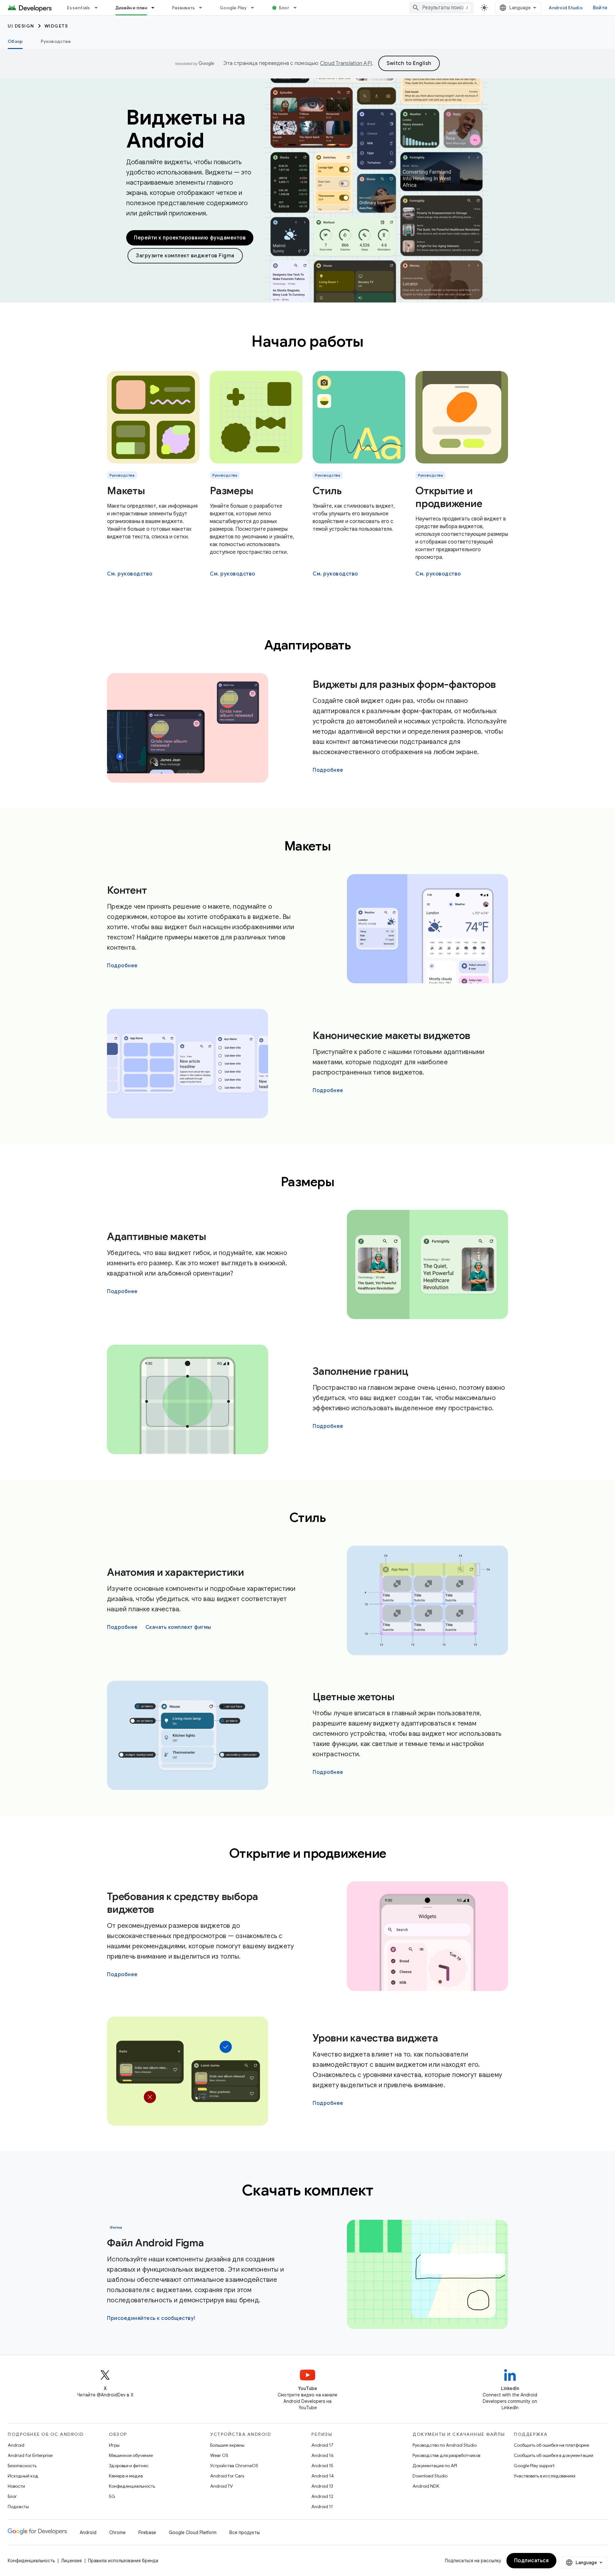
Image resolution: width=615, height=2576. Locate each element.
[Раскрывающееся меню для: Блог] (298, 8)
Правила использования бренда (123, 2561)
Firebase (147, 2532)
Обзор (15, 41)
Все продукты (245, 2532)
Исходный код (23, 2476)
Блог (284, 8)
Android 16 (323, 2455)
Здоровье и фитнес (129, 2466)
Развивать (183, 8)
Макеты (126, 491)
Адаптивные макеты (157, 1236)
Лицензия (71, 2561)
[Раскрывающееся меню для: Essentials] (99, 8)
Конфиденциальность (132, 2486)
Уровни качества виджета (375, 2038)
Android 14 (323, 2476)
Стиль (327, 491)
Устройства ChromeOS (234, 2466)
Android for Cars (227, 2476)
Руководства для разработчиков (446, 2455)
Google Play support (534, 2466)
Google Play (233, 8)
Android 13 (322, 2486)
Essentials (79, 8)
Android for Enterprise (30, 2455)
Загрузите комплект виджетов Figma (185, 256)
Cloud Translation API (346, 63)
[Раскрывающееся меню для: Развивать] (203, 8)
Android (16, 2445)
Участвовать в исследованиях (545, 2476)
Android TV (221, 2486)
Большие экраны (227, 2445)
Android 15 (322, 2466)
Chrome (117, 2532)
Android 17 (322, 2445)
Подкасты (18, 2507)
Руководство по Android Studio (445, 2445)
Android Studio (566, 8)
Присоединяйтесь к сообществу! (151, 2318)
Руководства (56, 41)
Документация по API (435, 2466)
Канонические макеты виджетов (391, 1035)
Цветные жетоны (354, 1697)
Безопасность (22, 2466)
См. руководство (130, 574)
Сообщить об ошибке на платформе (551, 2445)
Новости (16, 2486)
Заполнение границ (361, 1371)
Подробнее (328, 770)
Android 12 (322, 2496)
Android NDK (426, 2486)
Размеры (231, 491)
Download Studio (430, 2476)
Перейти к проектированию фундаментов (190, 238)
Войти (600, 8)
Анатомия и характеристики (176, 1572)
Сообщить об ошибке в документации (553, 2455)
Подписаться (532, 2561)
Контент (127, 890)
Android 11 (322, 2507)
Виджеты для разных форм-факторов (404, 684)
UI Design (21, 26)
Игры (114, 2445)
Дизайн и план (131, 8)
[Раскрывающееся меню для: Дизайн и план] (156, 8)
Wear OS (219, 2455)
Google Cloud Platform (193, 2532)
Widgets (56, 26)
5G (112, 2496)
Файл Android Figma (156, 2243)
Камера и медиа (126, 2476)
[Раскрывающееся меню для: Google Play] (255, 8)
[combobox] (441, 8)
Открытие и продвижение (449, 497)
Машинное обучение (131, 2455)
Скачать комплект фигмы (178, 1627)
